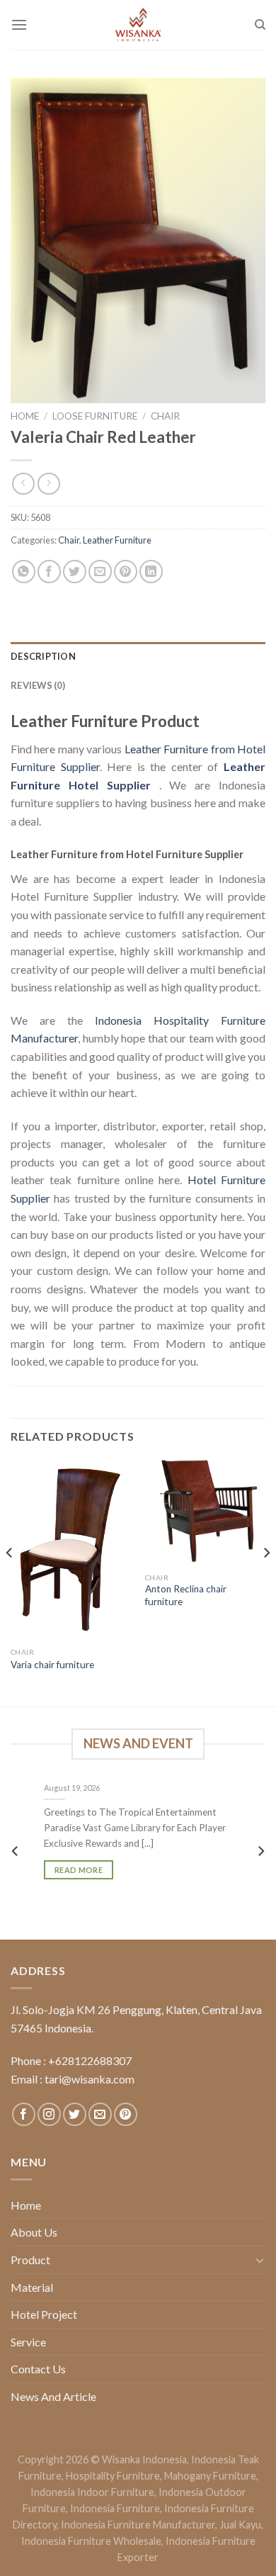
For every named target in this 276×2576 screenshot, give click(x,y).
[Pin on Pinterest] (126, 572)
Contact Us (38, 2369)
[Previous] (10, 1581)
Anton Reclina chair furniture (186, 1595)
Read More (79, 1869)
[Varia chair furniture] (71, 1550)
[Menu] (19, 24)
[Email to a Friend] (100, 572)
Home (25, 416)
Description (43, 656)
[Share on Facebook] (49, 572)
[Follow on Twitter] (75, 2114)
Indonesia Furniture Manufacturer (138, 2525)
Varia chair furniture (52, 1665)
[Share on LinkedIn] (151, 572)
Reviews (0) (38, 685)
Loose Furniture (95, 416)
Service (28, 2342)
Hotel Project (44, 2314)
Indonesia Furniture (115, 2508)
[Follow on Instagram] (49, 2114)
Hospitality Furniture (113, 2476)
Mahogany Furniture (210, 2476)
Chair (165, 416)
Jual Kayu (240, 2525)
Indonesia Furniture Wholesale (91, 2541)
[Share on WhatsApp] (24, 572)
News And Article (53, 2396)
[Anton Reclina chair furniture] (205, 1512)
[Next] (266, 1581)
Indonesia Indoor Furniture (92, 2492)
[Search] (260, 25)
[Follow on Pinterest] (126, 2114)
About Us (34, 2232)
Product (30, 2260)
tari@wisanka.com (91, 2079)
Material (32, 2287)
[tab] (138, 656)
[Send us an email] (100, 2114)
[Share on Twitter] (75, 572)
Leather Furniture (117, 540)
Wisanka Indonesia (144, 2459)
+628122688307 (90, 2060)
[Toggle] (260, 2260)
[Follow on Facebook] (24, 2114)
